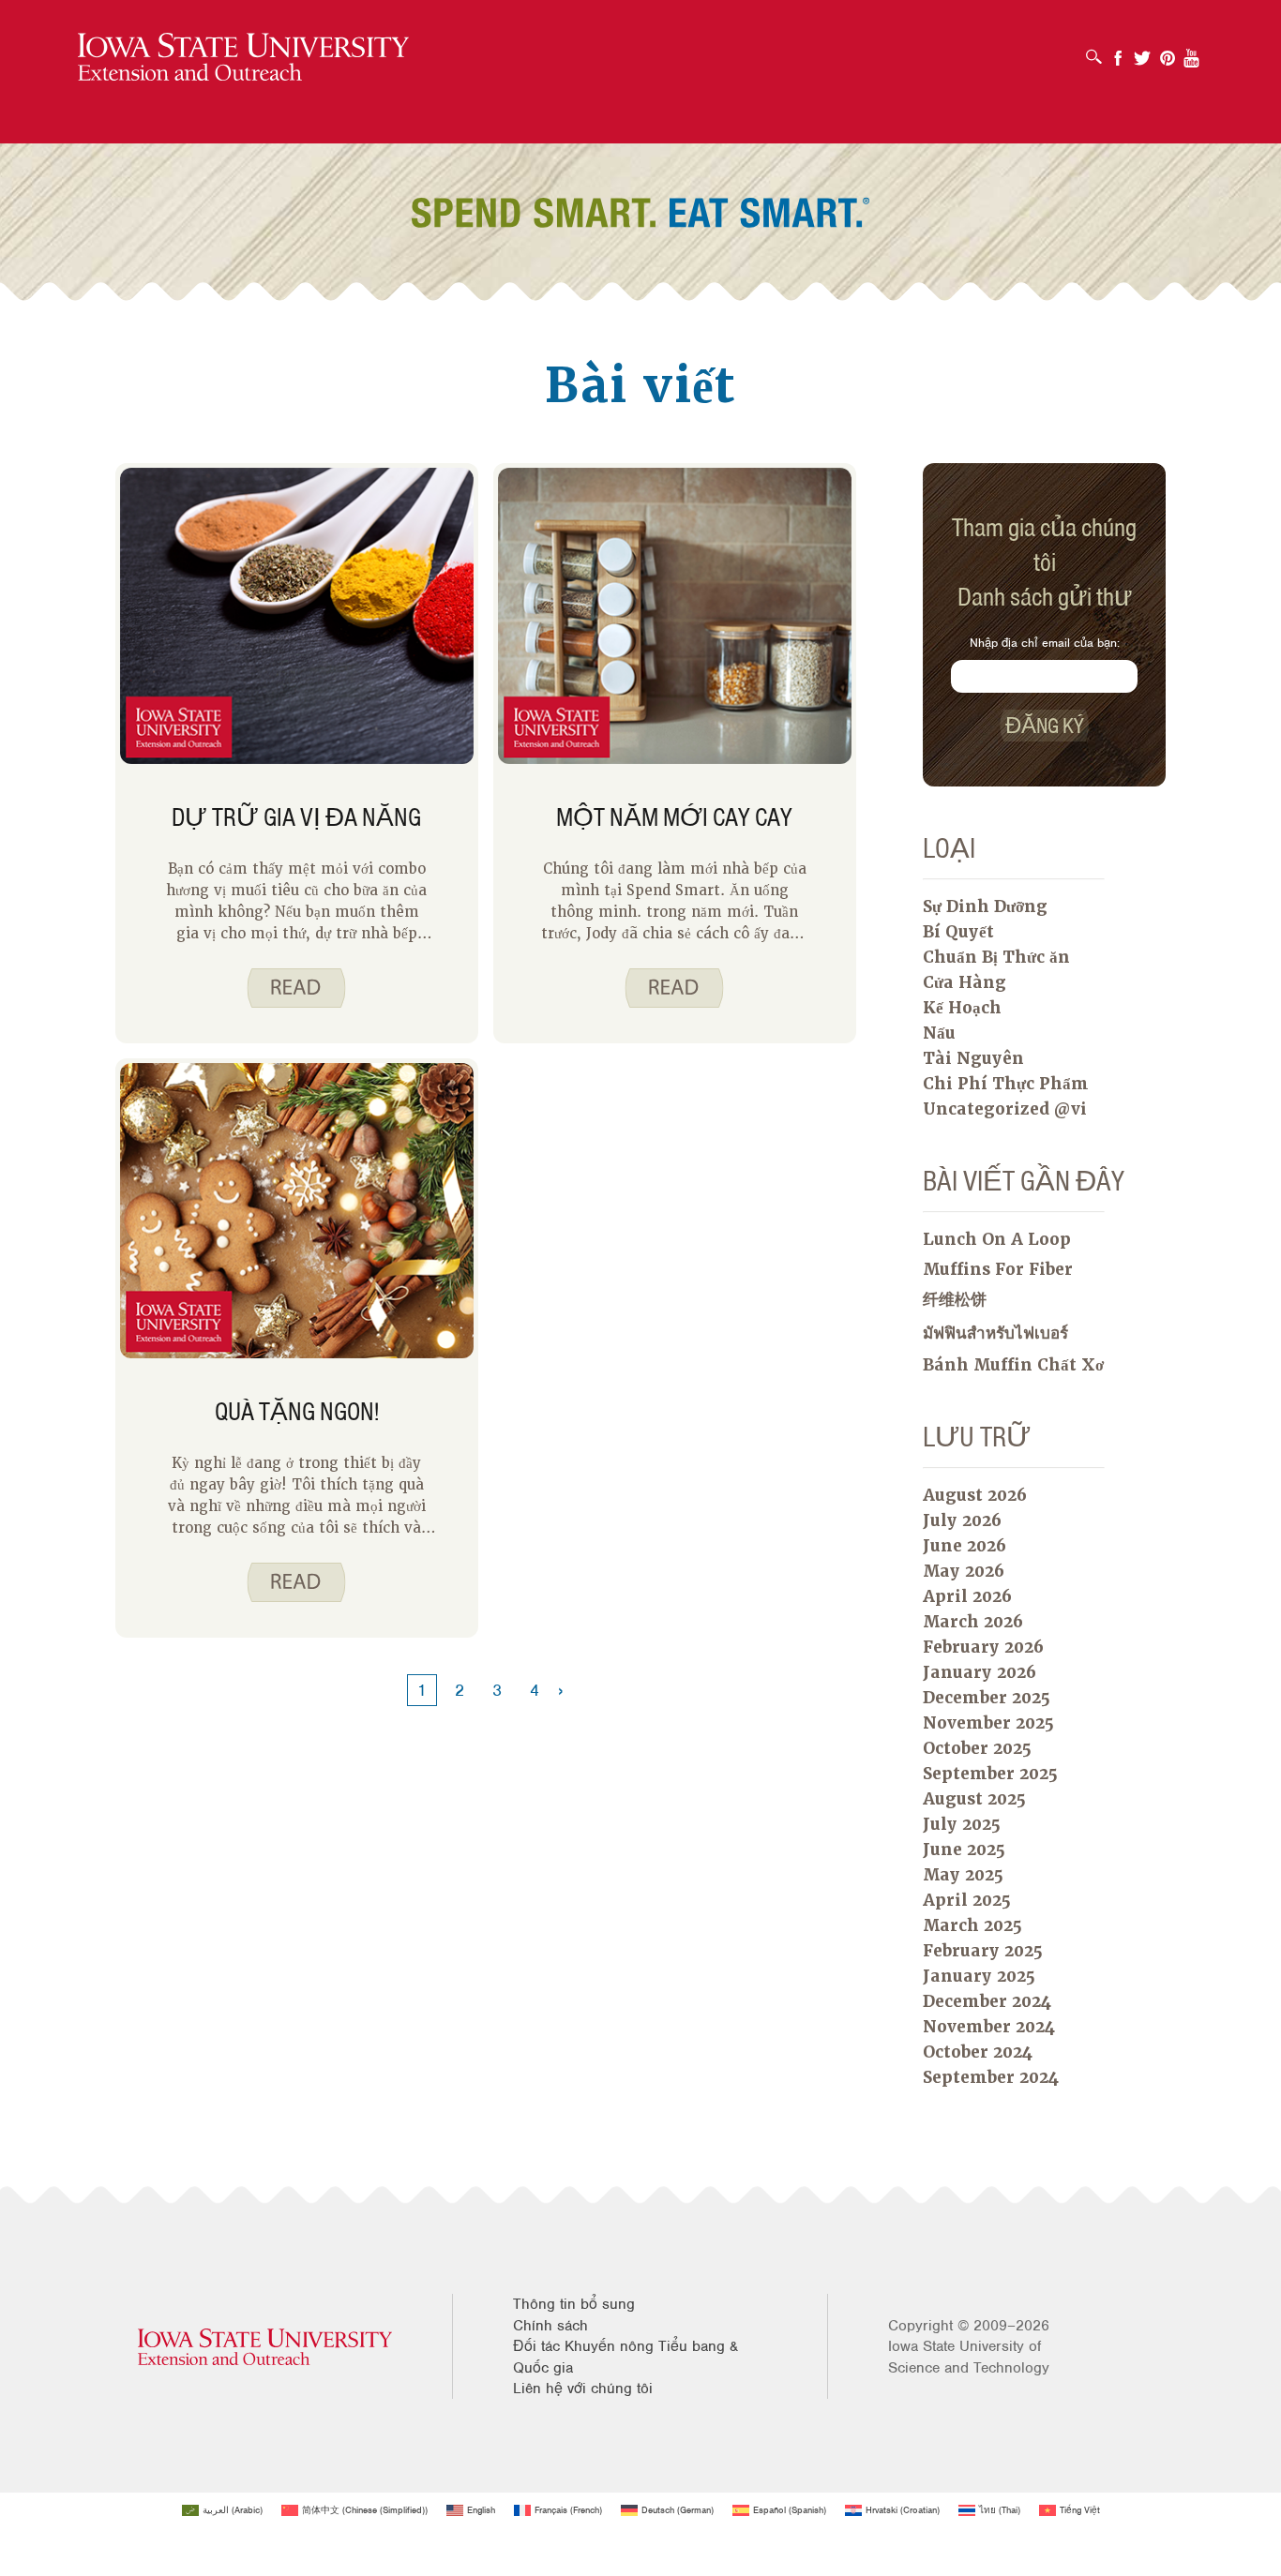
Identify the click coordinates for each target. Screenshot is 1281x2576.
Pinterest (1168, 52)
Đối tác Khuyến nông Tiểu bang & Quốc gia (625, 2357)
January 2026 (980, 1672)
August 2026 (975, 1495)
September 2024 (991, 2077)
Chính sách (550, 2326)
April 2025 (967, 1900)
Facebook (1118, 52)
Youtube (1192, 52)
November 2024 (989, 2027)
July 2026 (962, 1520)
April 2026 (967, 1596)
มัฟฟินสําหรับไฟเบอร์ (995, 1333)
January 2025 (979, 1976)
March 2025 (972, 1925)
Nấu (939, 1033)
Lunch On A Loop (997, 1239)
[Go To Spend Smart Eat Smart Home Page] (243, 58)
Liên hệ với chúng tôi (583, 2389)
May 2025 (963, 1875)
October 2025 (977, 1748)
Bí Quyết (958, 932)
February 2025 (983, 1951)
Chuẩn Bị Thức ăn (996, 957)
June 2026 (965, 1546)
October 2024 (978, 2052)
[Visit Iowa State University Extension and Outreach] (265, 2347)
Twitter (1142, 52)
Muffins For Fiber (998, 1269)
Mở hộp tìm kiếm (1099, 51)
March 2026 (973, 1622)
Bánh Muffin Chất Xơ (1013, 1365)
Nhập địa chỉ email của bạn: (1045, 643)
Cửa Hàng (965, 982)
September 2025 (990, 1774)
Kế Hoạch (962, 1008)
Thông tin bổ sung (574, 2304)
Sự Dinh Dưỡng (985, 906)
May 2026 (964, 1571)
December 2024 (987, 2001)
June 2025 (964, 1850)
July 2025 (962, 1824)
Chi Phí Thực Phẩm (1006, 1084)
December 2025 (987, 1698)
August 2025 (974, 1799)
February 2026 (983, 1647)
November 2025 (988, 1723)
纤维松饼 (955, 1299)
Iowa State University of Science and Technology (969, 2357)
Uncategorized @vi (1005, 1109)
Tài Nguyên (973, 1058)
